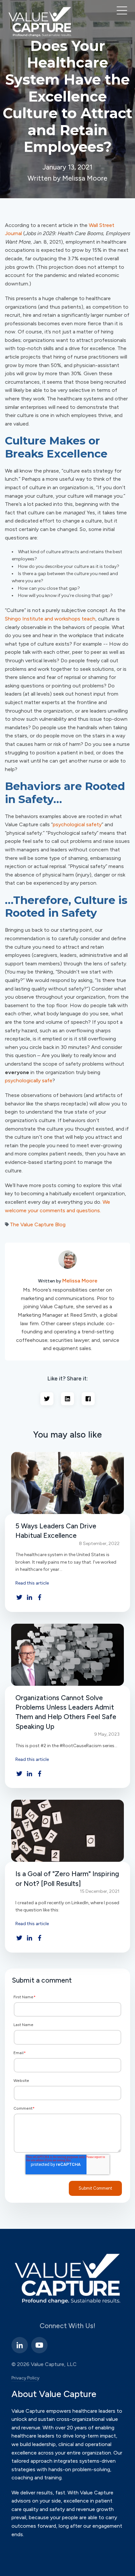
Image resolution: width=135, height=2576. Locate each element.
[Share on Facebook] (88, 1399)
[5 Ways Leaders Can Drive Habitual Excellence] (67, 1483)
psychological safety (77, 824)
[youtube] (39, 2345)
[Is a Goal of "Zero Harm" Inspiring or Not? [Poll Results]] (67, 1831)
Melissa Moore (80, 1281)
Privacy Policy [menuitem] (25, 2378)
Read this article (32, 1583)
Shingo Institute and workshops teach (50, 619)
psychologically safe (29, 1080)
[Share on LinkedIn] (67, 1399)
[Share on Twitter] (47, 1399)
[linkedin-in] (20, 2345)
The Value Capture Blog (38, 1224)
